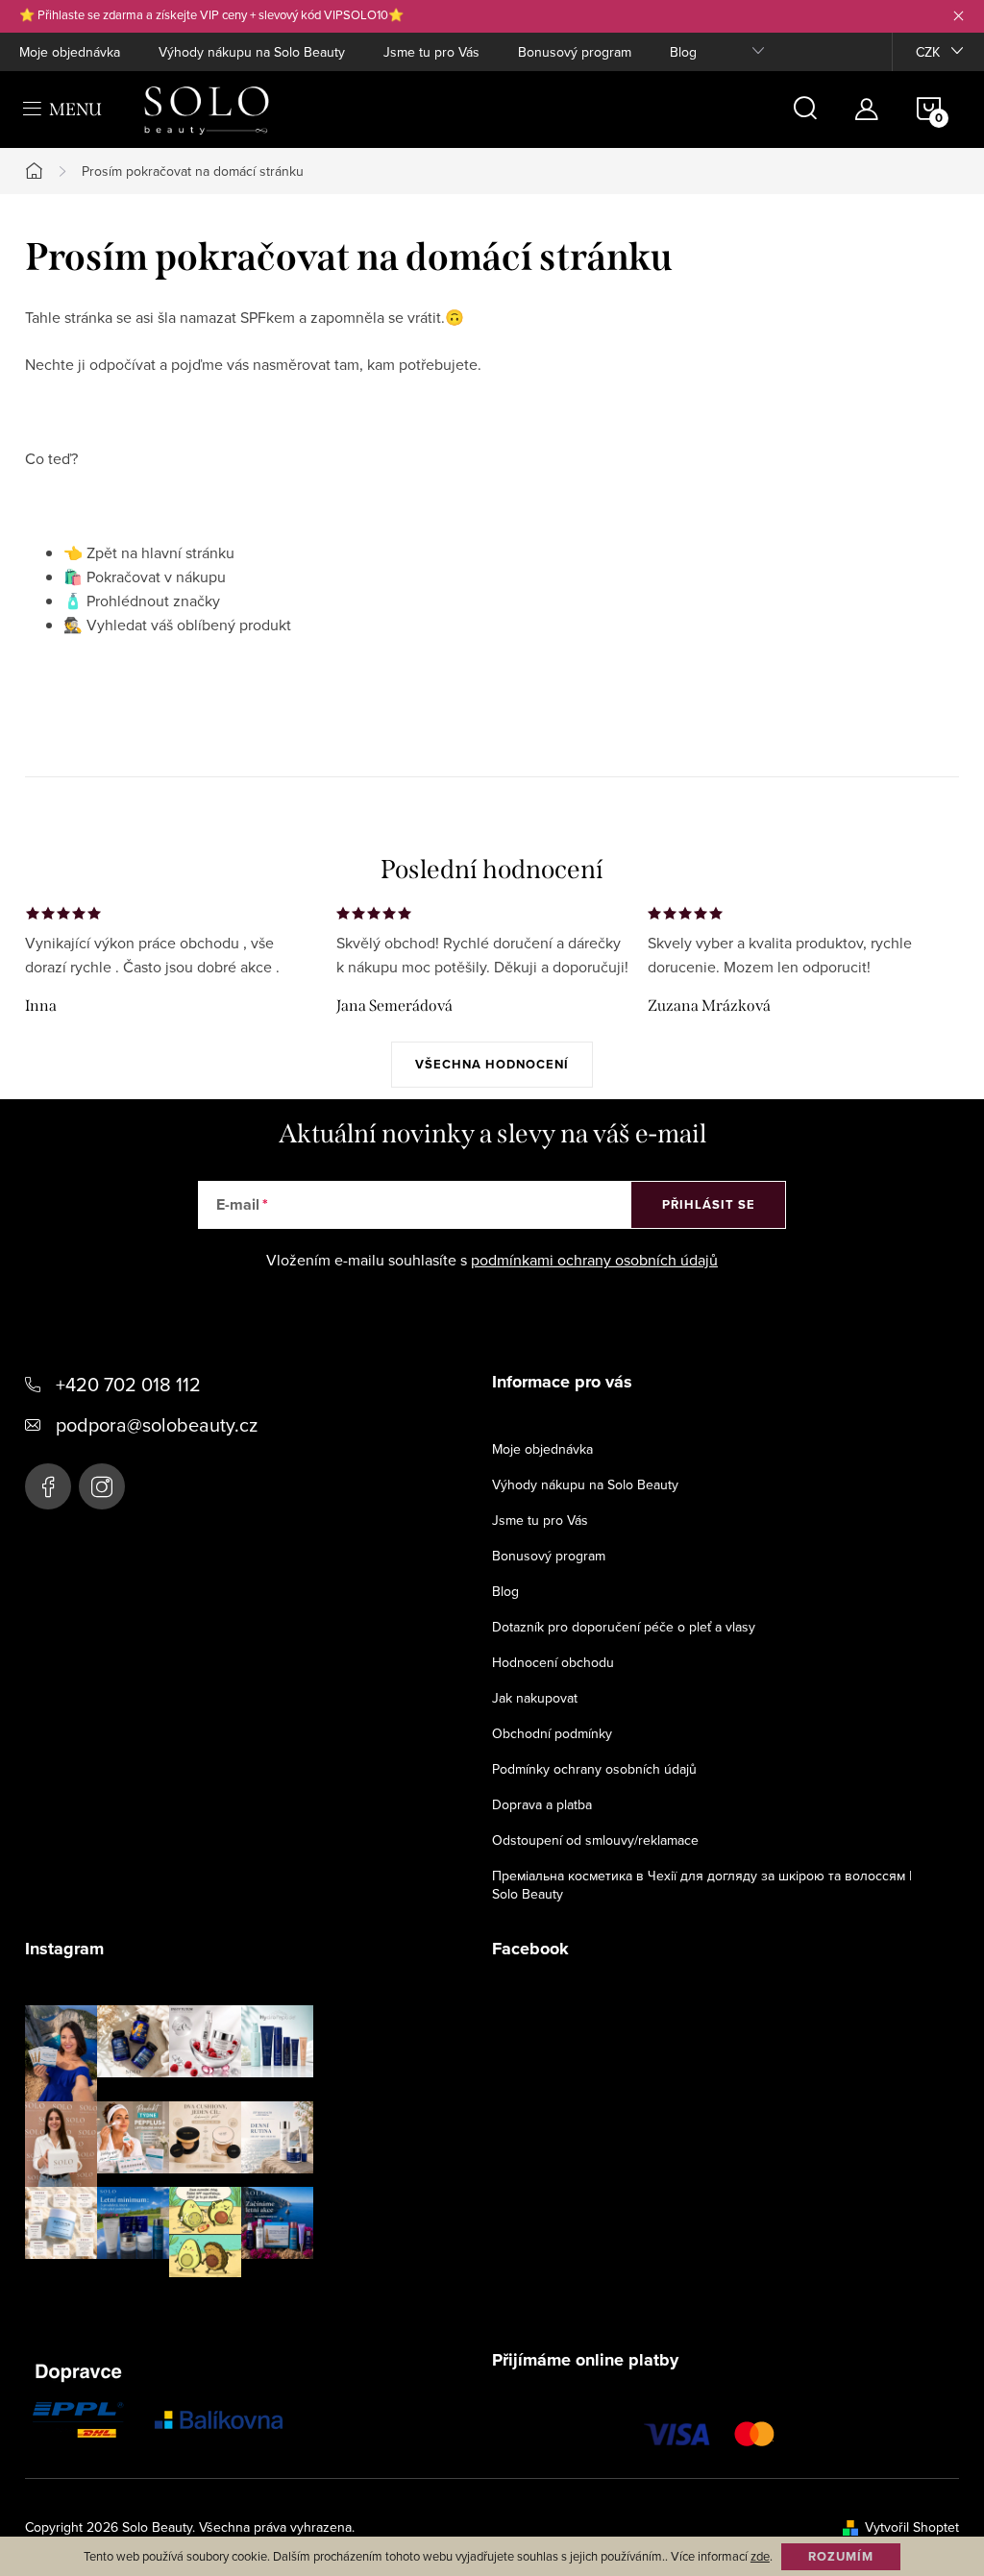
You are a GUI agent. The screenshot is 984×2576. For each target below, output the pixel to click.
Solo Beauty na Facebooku (48, 1486)
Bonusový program (575, 52)
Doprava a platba (542, 1804)
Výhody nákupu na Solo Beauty (252, 52)
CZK (928, 52)
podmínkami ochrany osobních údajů (594, 1260)
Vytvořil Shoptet (912, 2527)
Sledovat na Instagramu (184, 2307)
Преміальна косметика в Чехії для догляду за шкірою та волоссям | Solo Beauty (702, 1885)
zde (760, 2556)
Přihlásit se (709, 1204)
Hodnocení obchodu (553, 1662)
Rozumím (841, 2556)
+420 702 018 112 (128, 1384)
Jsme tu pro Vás (431, 52)
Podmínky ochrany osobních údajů (594, 1769)
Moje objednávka (70, 52)
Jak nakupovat (535, 1698)
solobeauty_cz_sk (102, 1486)
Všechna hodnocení (492, 1064)
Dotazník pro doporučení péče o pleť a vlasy (624, 1627)
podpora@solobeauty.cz (157, 1424)
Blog (683, 52)
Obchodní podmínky (552, 1733)
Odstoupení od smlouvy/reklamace (595, 1840)
